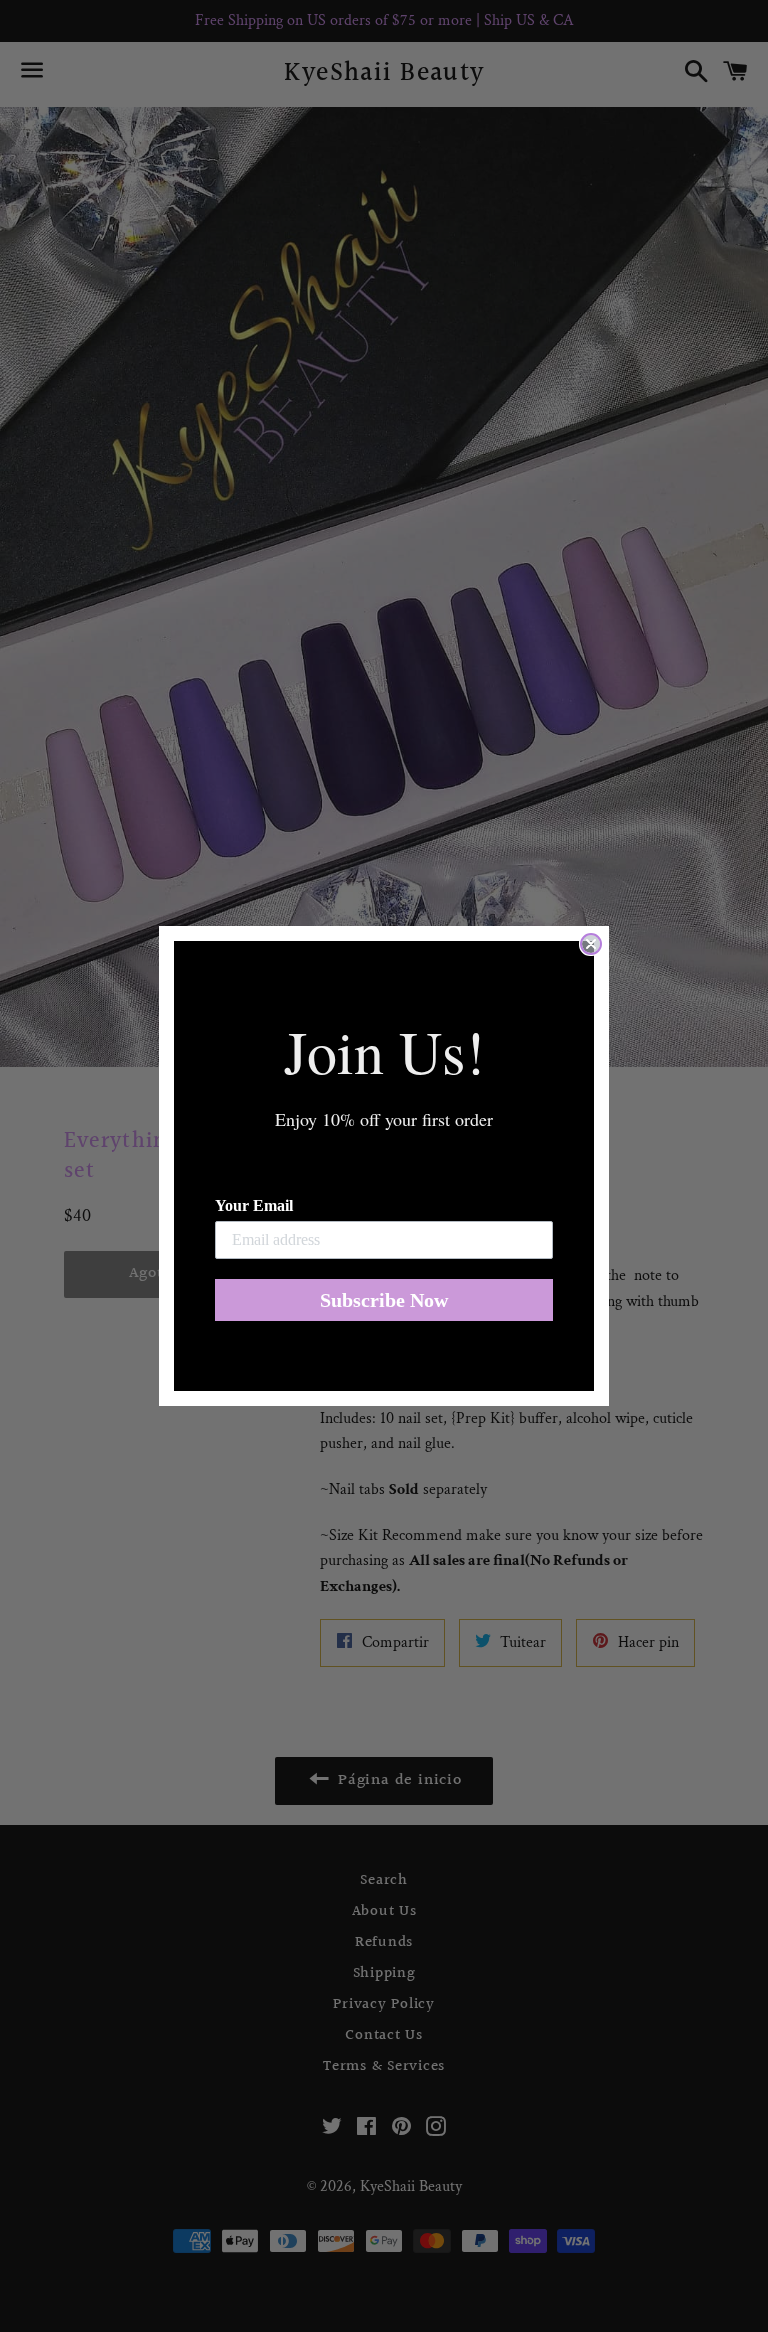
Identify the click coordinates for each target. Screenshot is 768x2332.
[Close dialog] (591, 944)
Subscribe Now (384, 1300)
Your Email (254, 1205)
